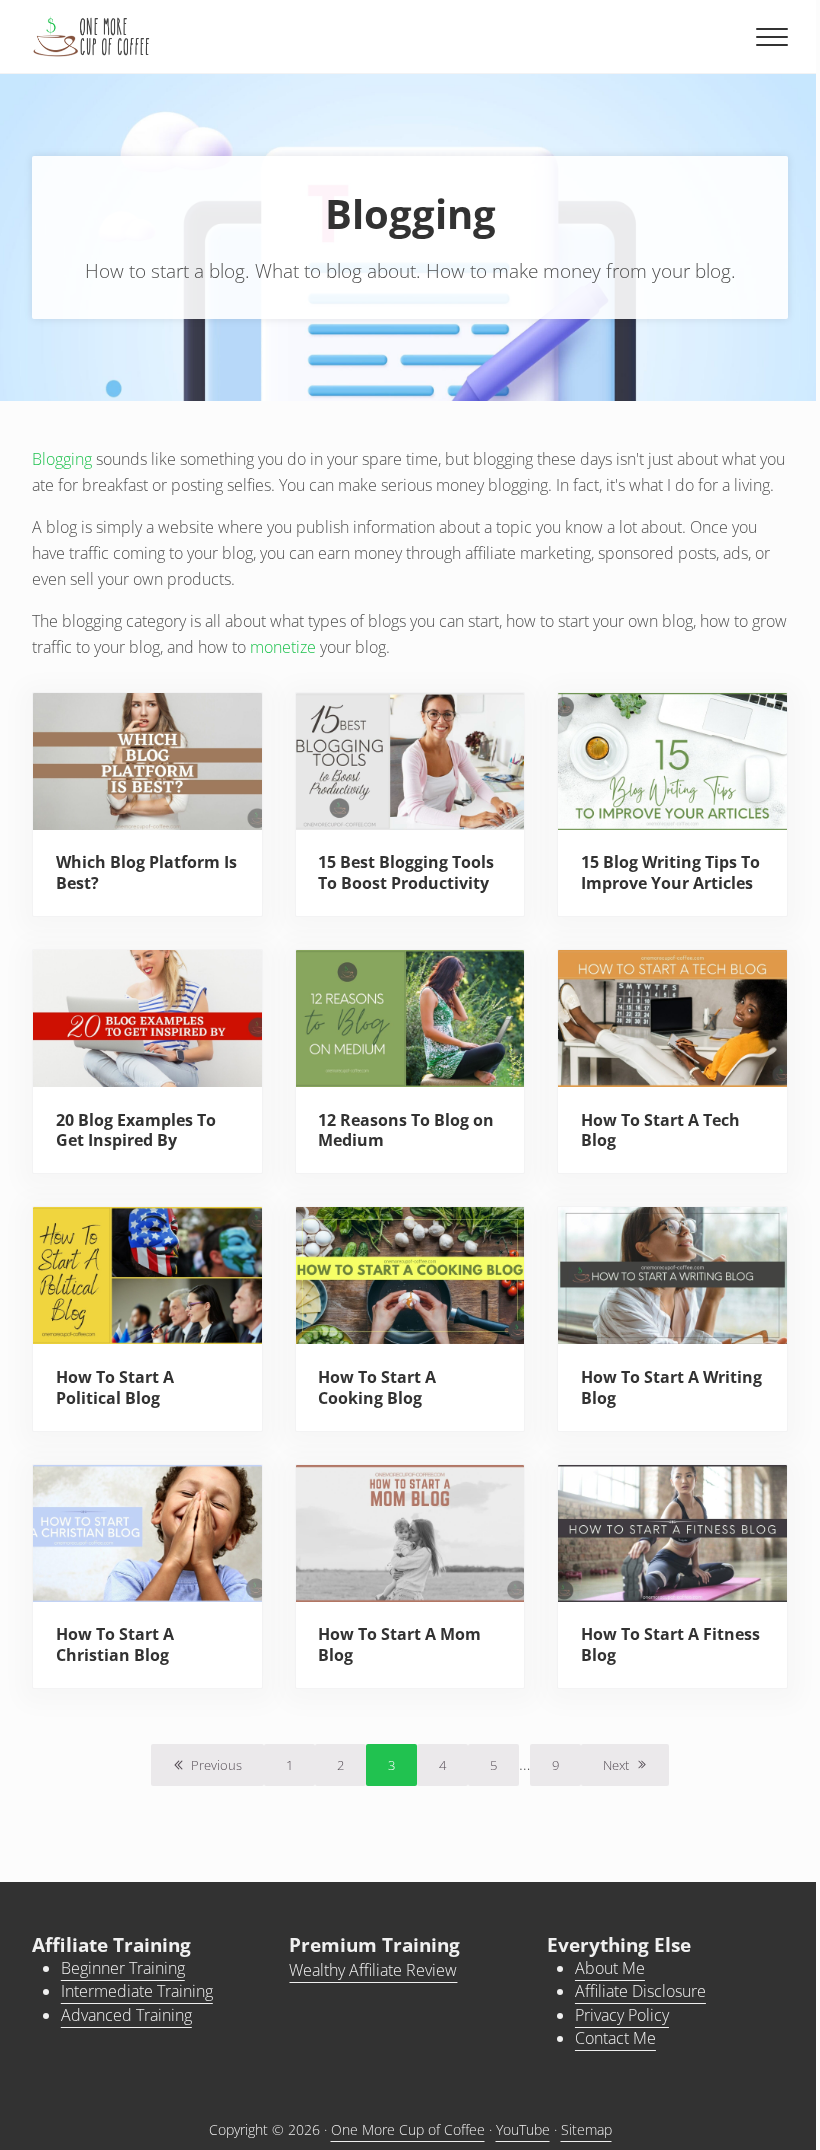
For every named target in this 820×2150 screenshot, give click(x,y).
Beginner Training (123, 1968)
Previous (216, 1765)
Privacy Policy (622, 2015)
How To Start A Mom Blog (399, 1644)
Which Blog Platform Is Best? (146, 872)
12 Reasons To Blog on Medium (406, 1130)
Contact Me (615, 2038)
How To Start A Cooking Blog (377, 1387)
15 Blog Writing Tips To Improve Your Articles (670, 872)
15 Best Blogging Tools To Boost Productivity (406, 872)
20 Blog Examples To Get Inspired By (136, 1130)
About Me (610, 1968)
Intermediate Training (137, 1991)
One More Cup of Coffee (408, 2130)
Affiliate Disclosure (640, 1991)
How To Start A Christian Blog (115, 1644)
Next (616, 1765)
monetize (283, 647)
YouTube (523, 2130)
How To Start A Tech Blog (660, 1130)
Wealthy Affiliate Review (373, 1970)
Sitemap (586, 2130)
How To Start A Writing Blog (671, 1387)
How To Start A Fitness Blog (670, 1644)
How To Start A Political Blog (115, 1387)
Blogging (62, 459)
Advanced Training (126, 2015)
